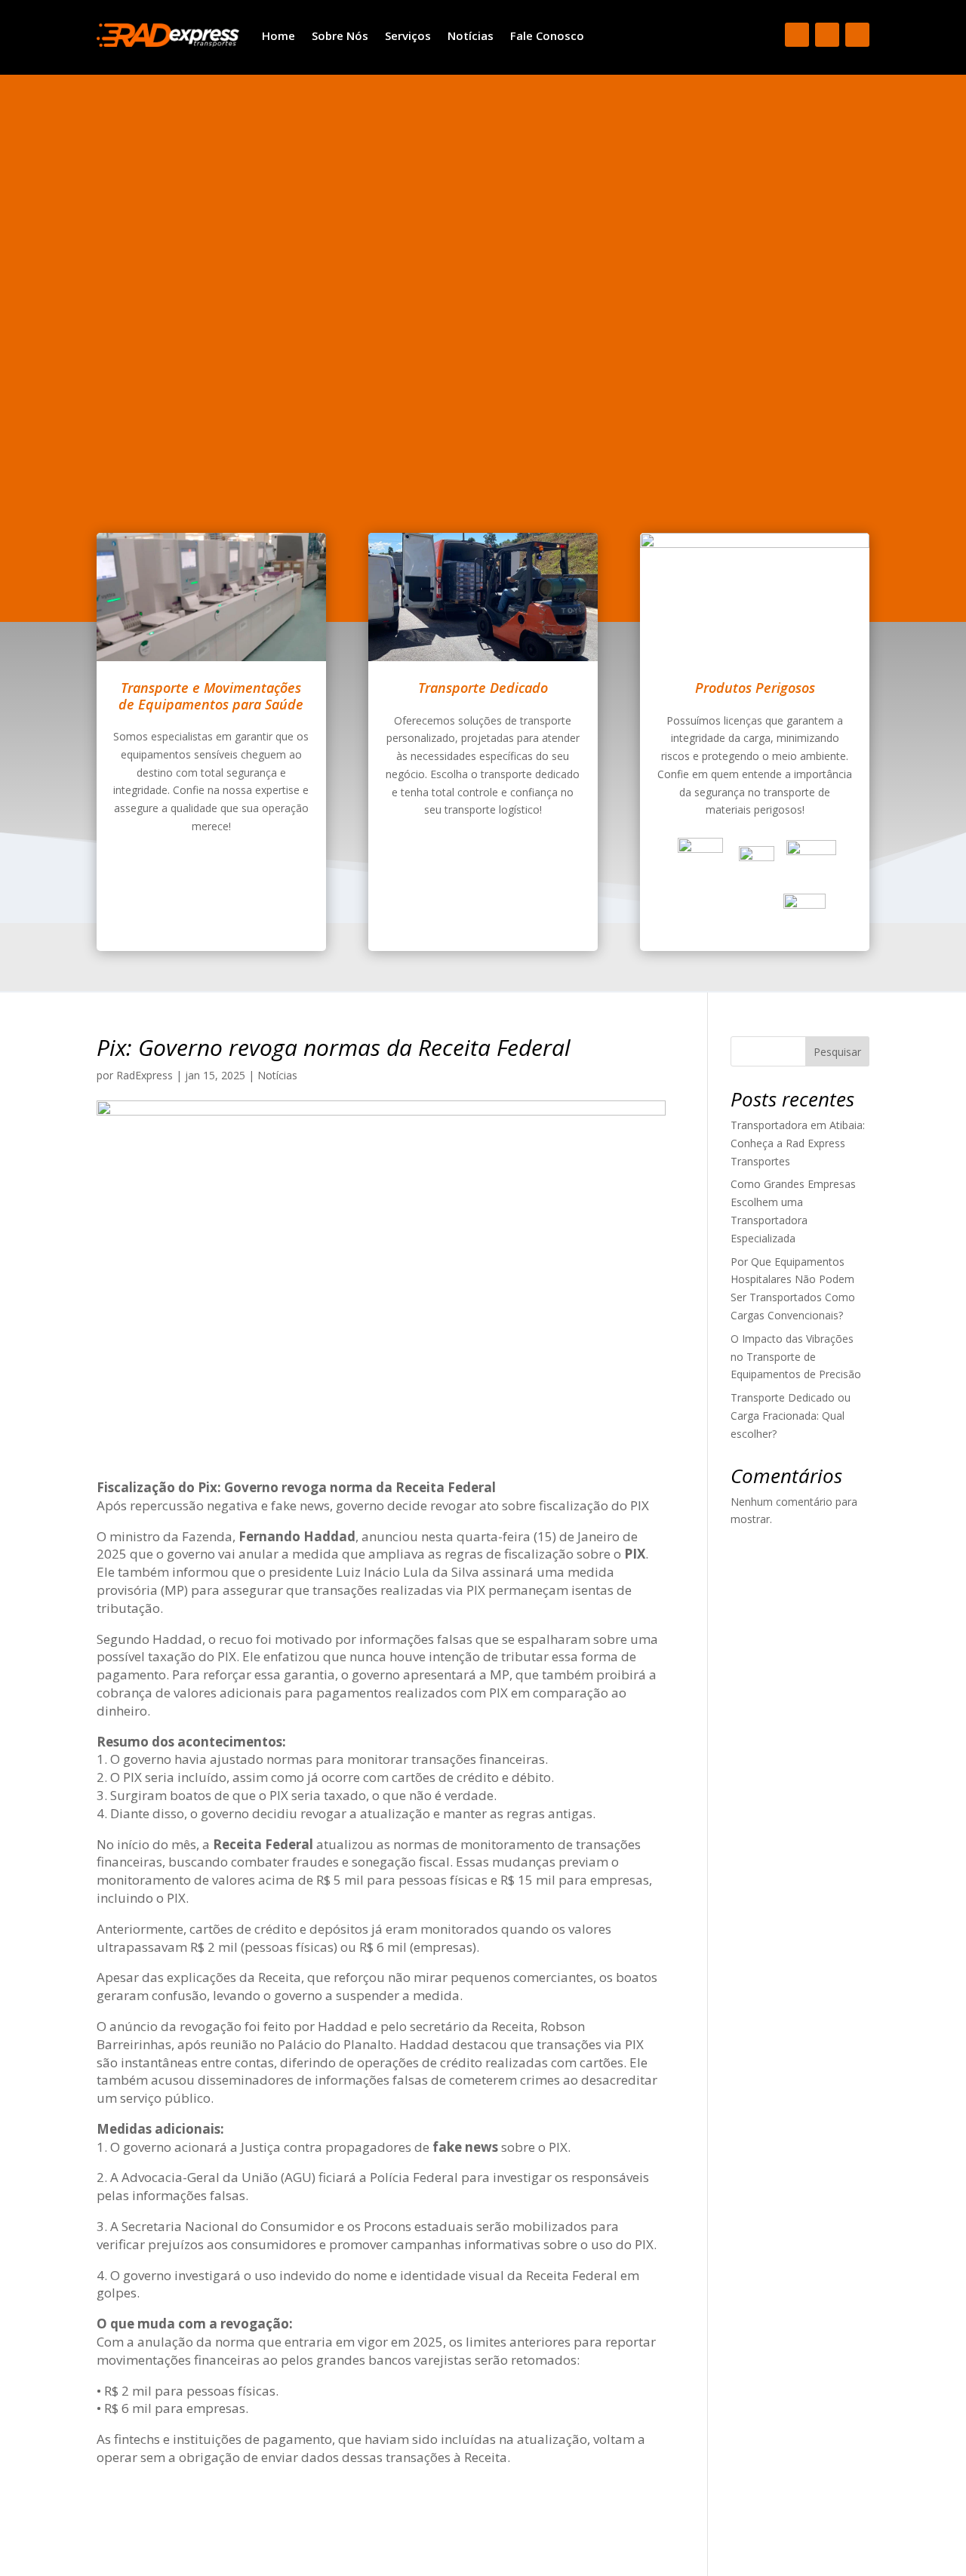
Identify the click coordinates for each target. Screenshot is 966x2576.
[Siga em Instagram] (827, 35)
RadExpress (145, 1075)
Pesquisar (837, 1052)
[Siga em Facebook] (797, 35)
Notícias (471, 35)
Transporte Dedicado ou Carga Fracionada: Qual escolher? (791, 1416)
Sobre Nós (340, 35)
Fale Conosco (547, 35)
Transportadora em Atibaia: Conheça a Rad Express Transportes (798, 1143)
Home (278, 35)
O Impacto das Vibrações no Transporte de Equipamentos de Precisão (796, 1357)
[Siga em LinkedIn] (857, 35)
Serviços (408, 35)
